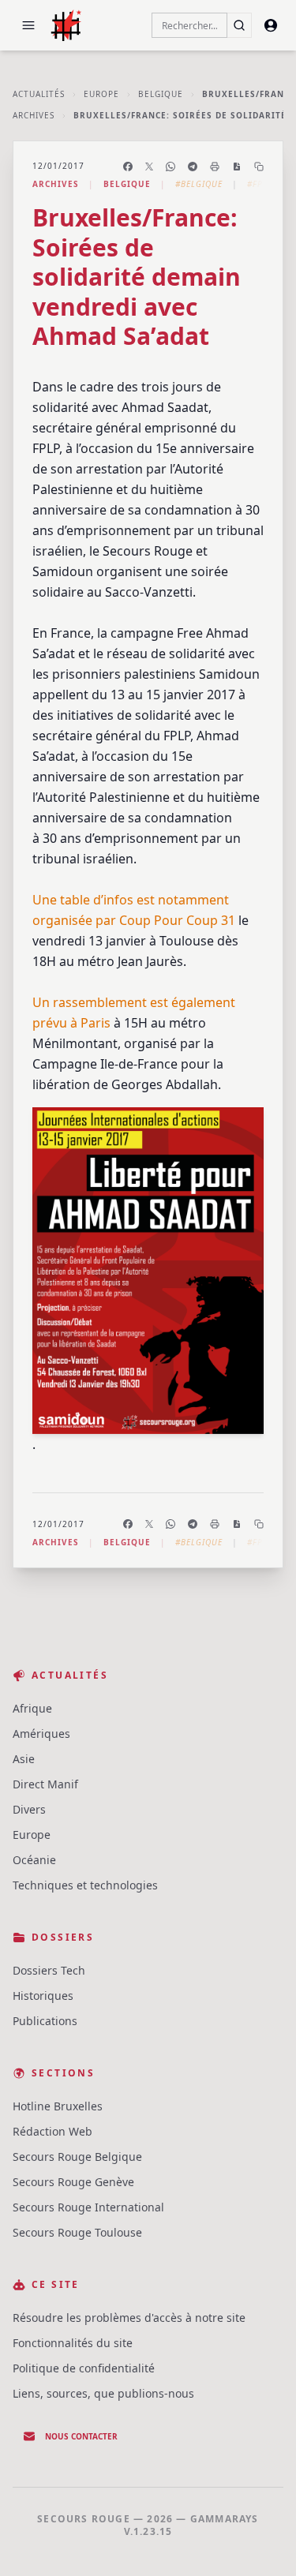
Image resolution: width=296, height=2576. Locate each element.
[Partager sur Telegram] (193, 167)
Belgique (161, 94)
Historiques (43, 1996)
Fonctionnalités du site (73, 2343)
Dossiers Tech (49, 1970)
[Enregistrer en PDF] (237, 167)
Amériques (41, 1734)
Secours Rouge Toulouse (77, 2232)
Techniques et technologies (85, 1885)
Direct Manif (45, 1784)
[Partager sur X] (149, 167)
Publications (45, 2021)
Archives (34, 115)
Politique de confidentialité (84, 2368)
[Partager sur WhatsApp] (170, 167)
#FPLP (260, 184)
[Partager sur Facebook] (128, 167)
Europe (101, 94)
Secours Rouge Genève (73, 2182)
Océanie (34, 1860)
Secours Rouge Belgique (77, 2157)
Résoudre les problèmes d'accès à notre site (129, 2318)
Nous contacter (81, 2436)
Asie (24, 1759)
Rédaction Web (52, 2131)
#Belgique (199, 184)
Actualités (39, 94)
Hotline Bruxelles (58, 2106)
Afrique (32, 1708)
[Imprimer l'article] (215, 167)
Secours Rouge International (88, 2207)
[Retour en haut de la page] (261, 2541)
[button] (28, 25)
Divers (29, 1809)
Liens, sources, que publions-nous (103, 2393)
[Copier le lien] (259, 167)
